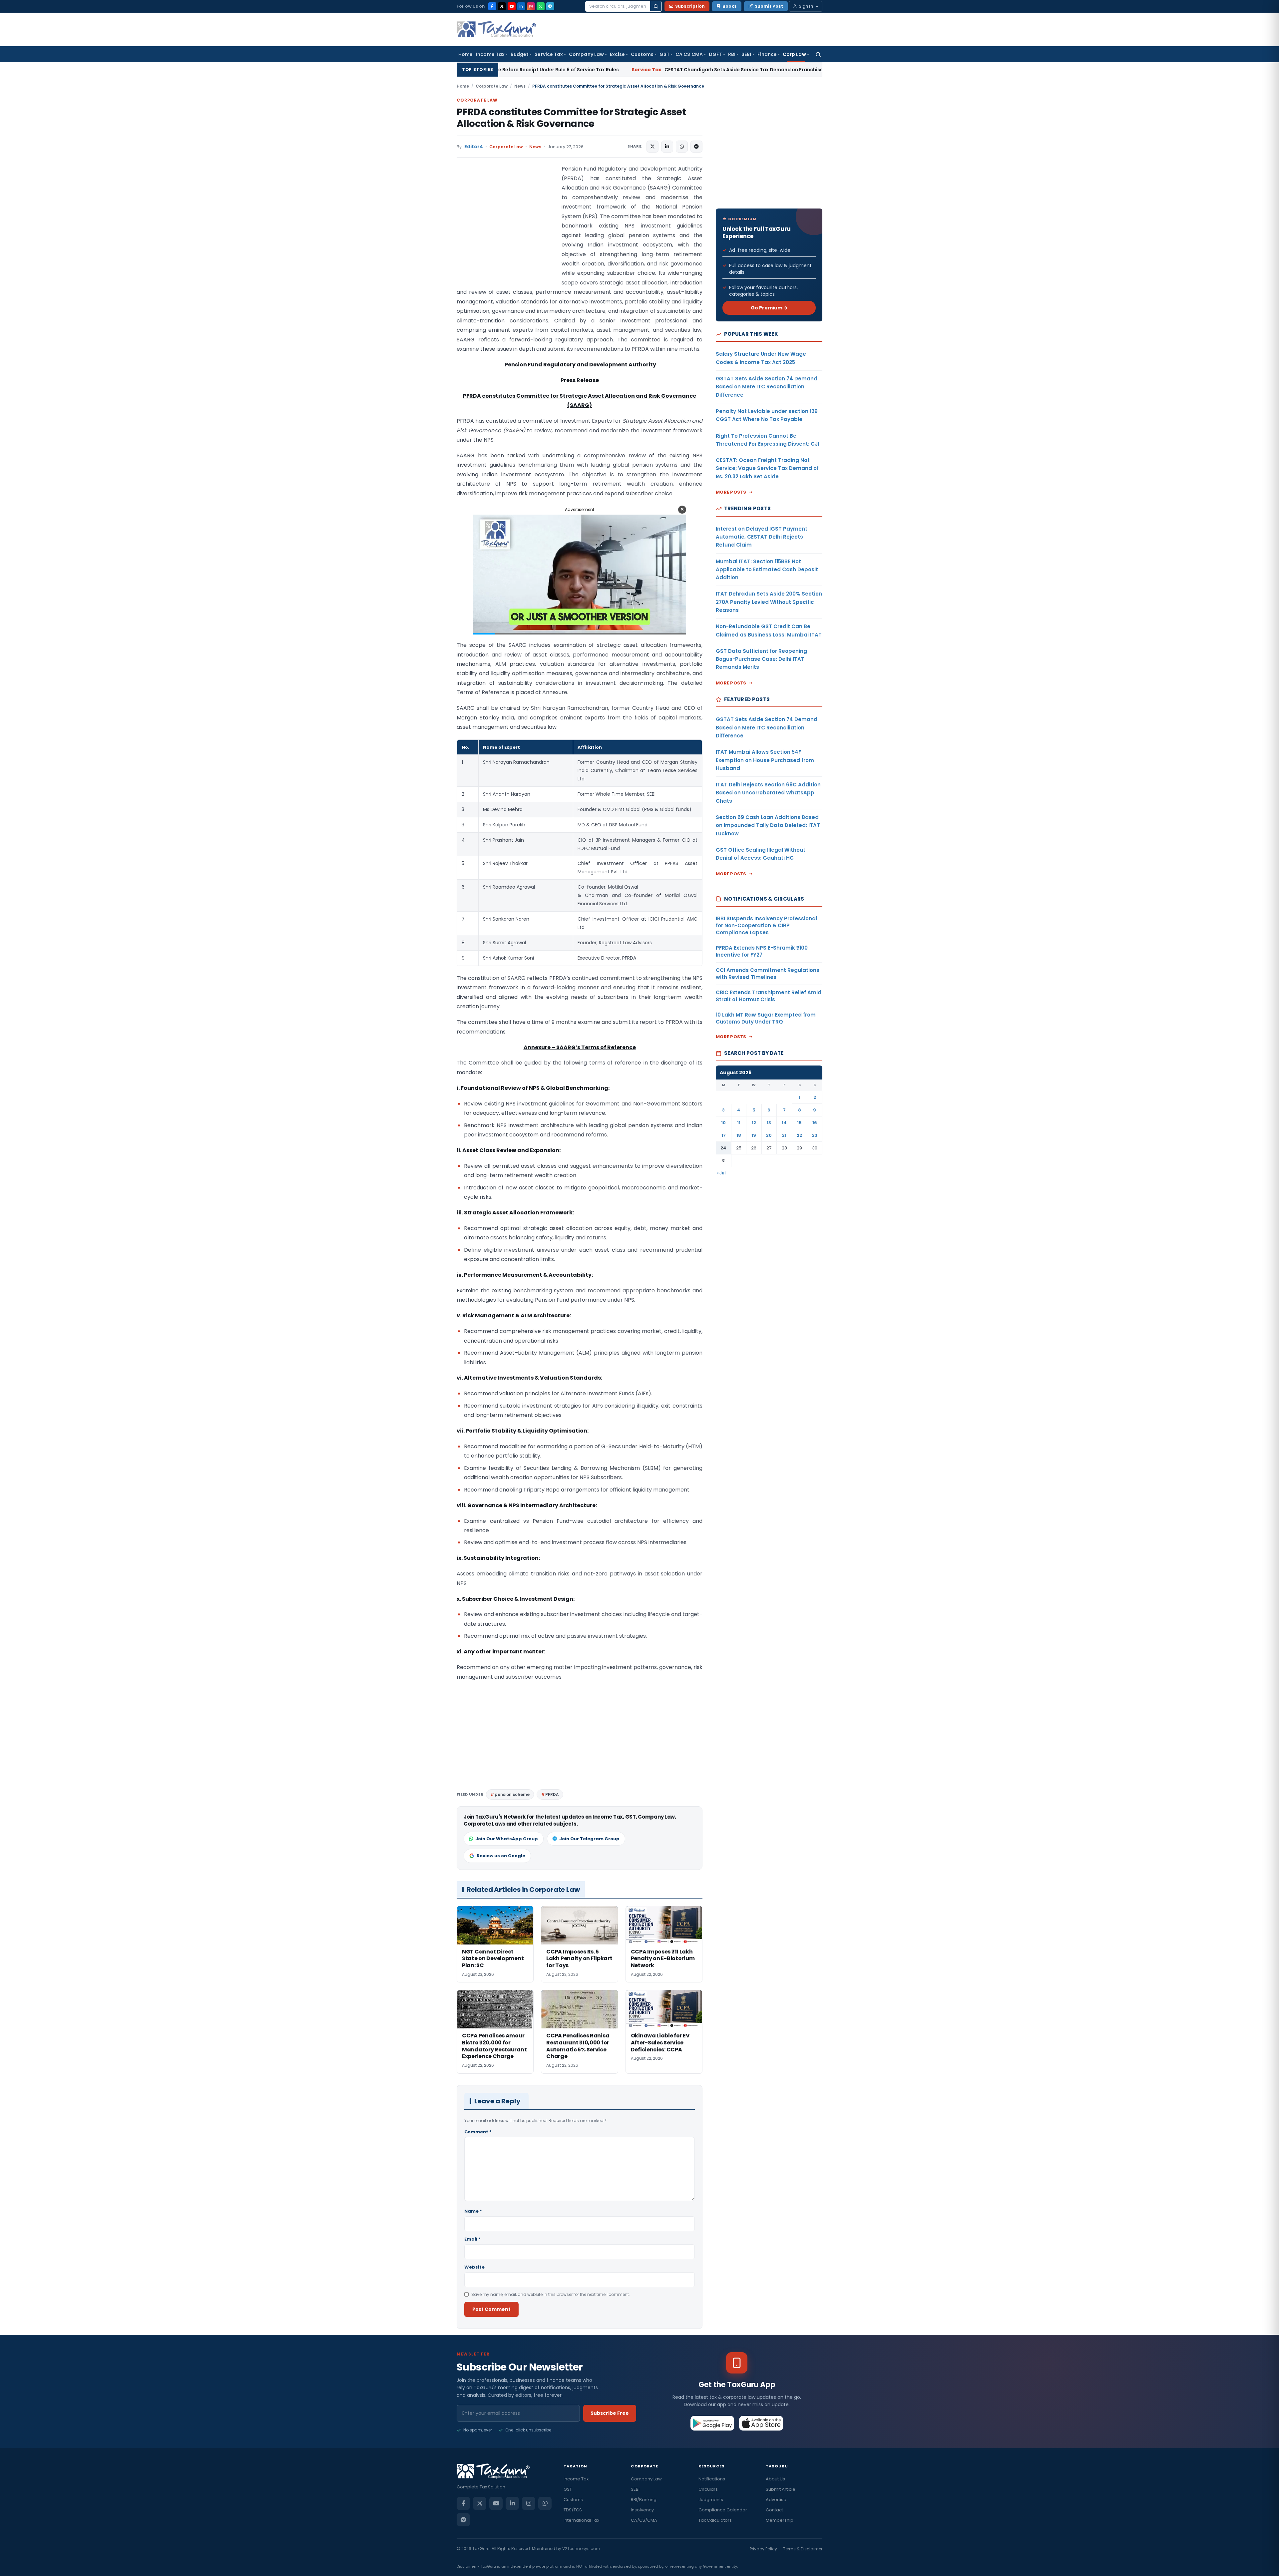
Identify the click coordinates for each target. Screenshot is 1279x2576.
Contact (774, 2510)
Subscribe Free (610, 2413)
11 (739, 1123)
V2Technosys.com (581, 2549)
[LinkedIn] (521, 6)
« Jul (721, 1173)
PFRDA (552, 1794)
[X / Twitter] (502, 6)
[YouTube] (512, 6)
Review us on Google (501, 1856)
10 (723, 1123)
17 (724, 1135)
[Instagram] (531, 6)
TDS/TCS (573, 2510)
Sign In (806, 6)
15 (799, 1123)
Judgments (711, 2500)
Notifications (712, 2479)
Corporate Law (492, 86)
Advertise (776, 2500)
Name (473, 2211)
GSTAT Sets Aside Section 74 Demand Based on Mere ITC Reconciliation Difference (767, 387)
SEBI (746, 54)
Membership (780, 2520)
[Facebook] (492, 6)
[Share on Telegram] (696, 147)
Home (465, 54)
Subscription (690, 6)
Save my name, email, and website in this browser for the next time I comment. (551, 2294)
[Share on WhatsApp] (682, 147)
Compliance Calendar (723, 2510)
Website (474, 2267)
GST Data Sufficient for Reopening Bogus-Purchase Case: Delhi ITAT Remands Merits (761, 659)
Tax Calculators (715, 2520)
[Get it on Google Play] (713, 2423)
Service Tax (549, 54)
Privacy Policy (763, 2549)
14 (784, 1123)
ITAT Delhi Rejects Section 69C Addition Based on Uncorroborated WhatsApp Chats (768, 793)
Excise (617, 54)
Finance (767, 54)
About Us (775, 2479)
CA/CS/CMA (644, 2520)
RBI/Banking (644, 2500)
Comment (478, 2132)
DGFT (715, 54)
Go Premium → (769, 308)
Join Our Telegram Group (589, 1839)
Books (730, 6)
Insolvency (642, 2510)
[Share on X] (652, 147)
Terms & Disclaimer (803, 2549)
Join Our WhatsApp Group (507, 1839)
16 (815, 1123)
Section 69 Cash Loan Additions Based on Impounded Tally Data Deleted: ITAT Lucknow (768, 825)
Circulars (708, 2489)
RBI (732, 54)
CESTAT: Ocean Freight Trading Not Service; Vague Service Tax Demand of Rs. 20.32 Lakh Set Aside (767, 468)
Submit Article (781, 2489)
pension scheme (512, 1794)
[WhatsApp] (541, 6)
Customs (642, 54)
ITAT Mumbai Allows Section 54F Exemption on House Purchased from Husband (765, 760)
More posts (731, 492)
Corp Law (794, 54)
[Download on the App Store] (761, 2423)
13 (769, 1123)
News (520, 86)
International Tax (581, 2520)
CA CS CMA (689, 54)
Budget (520, 54)
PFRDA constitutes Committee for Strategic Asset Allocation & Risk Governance (571, 118)
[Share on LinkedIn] (667, 147)
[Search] (656, 6)
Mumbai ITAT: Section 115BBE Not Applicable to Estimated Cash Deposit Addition (767, 570)
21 (784, 1135)
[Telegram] (550, 6)
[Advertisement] (507, 231)
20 (769, 1135)
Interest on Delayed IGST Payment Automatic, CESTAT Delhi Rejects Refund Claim (762, 537)
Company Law (586, 54)
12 (754, 1123)
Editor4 (474, 147)
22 (799, 1135)
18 (739, 1135)
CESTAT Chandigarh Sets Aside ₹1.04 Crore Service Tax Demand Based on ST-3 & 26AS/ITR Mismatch (760, 70)
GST (664, 54)
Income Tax (490, 54)
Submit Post (769, 6)
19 (754, 1135)
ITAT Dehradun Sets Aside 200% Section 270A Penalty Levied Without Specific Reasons (769, 602)
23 (815, 1135)
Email (472, 2239)
